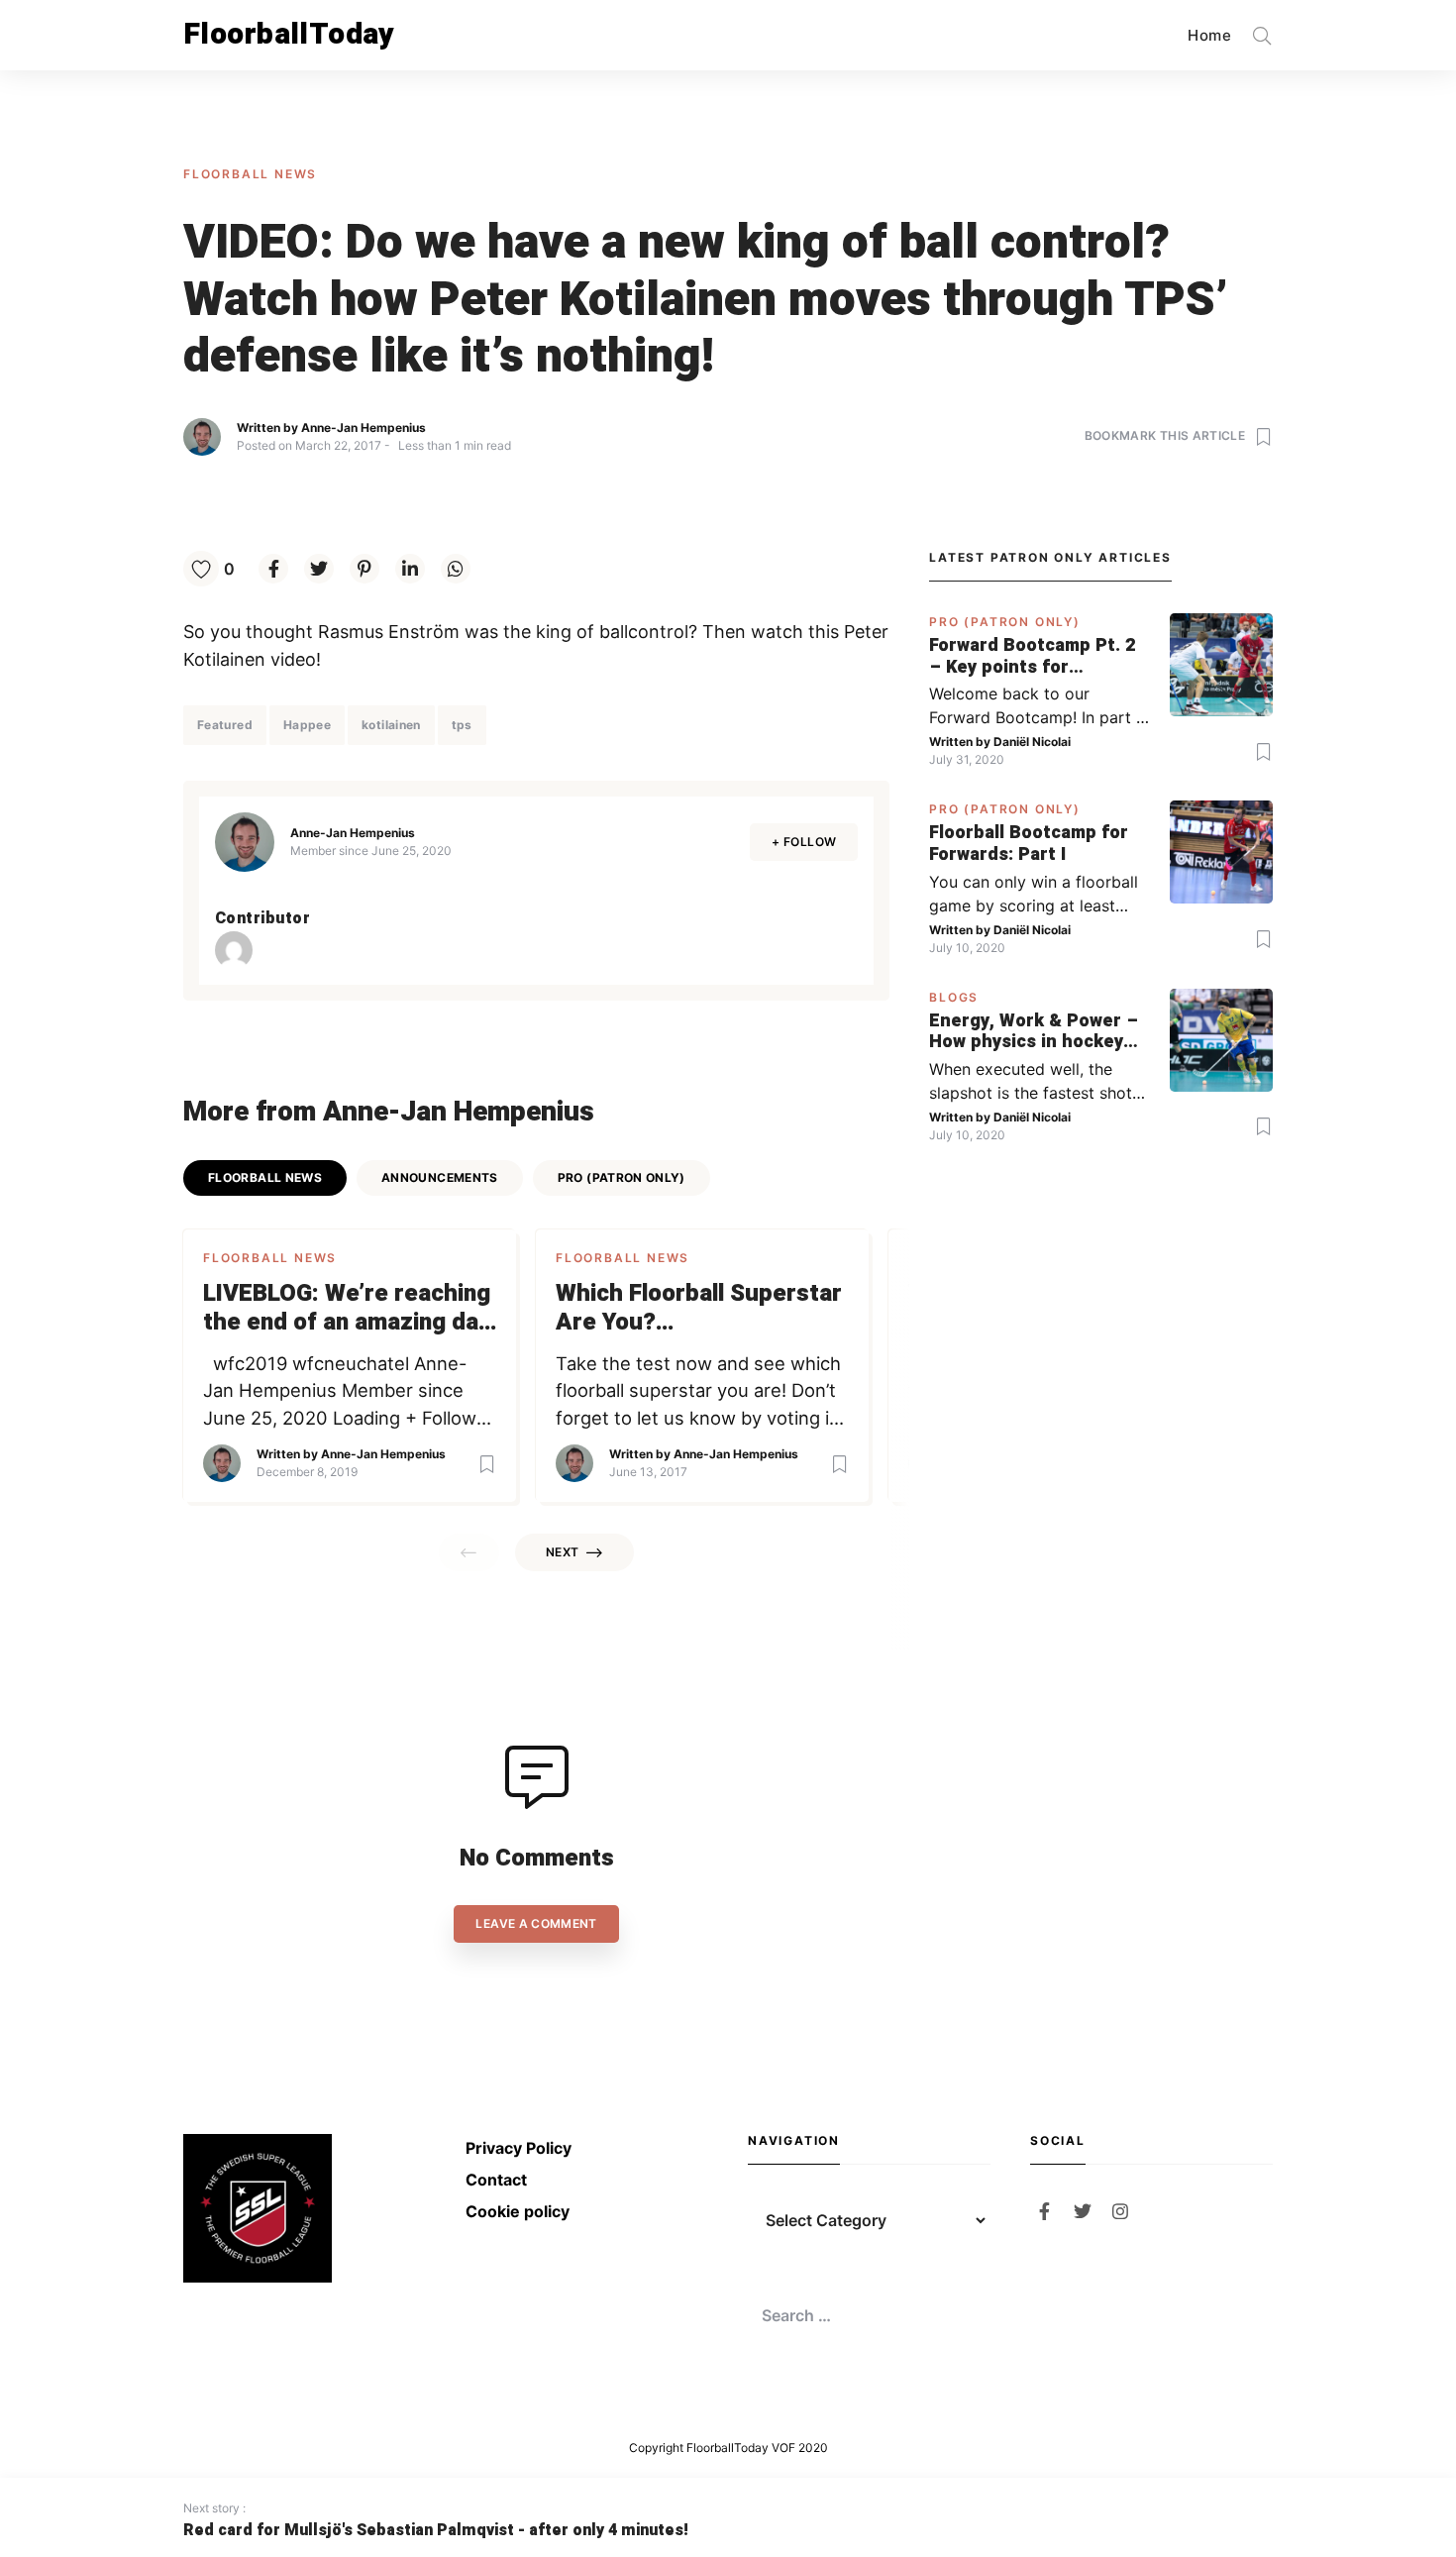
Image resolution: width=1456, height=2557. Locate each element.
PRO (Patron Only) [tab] (622, 1177)
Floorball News (250, 174)
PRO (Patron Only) (1005, 622)
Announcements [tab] (440, 1177)
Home (1209, 35)
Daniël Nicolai (1032, 742)
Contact (496, 2180)
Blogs (954, 997)
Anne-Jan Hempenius (364, 427)
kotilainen (391, 725)
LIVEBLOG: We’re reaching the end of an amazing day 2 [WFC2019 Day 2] (347, 1309)
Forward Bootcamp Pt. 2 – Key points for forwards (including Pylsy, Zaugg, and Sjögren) (1032, 656)
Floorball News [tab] (265, 1177)
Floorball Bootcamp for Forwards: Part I (1029, 844)
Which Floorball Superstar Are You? (699, 1309)
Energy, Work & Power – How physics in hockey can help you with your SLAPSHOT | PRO (1034, 1032)
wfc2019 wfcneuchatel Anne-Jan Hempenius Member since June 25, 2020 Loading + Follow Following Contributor (340, 1392)
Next (562, 1552)
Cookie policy (518, 2211)
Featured (225, 725)
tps (462, 725)
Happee (307, 725)
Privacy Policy (519, 2148)
